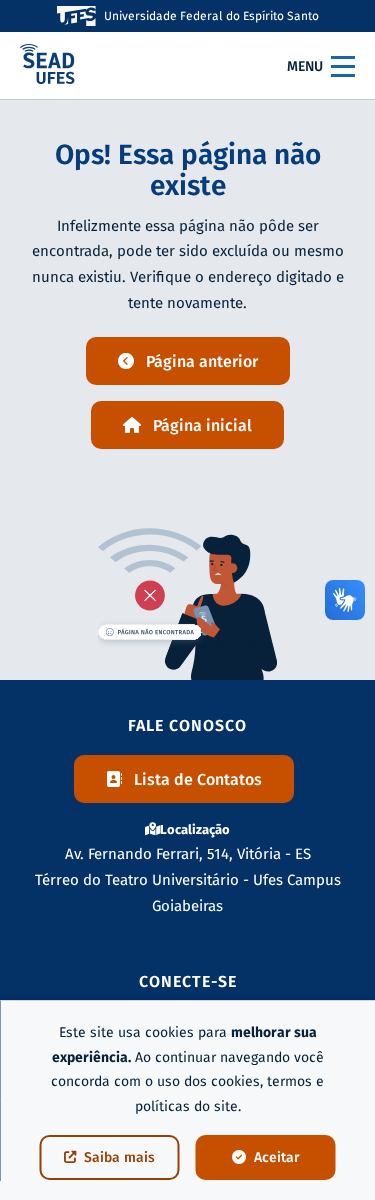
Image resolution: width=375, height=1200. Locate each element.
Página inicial (202, 425)
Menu (305, 66)
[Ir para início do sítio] (47, 66)
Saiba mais (119, 1157)
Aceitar (277, 1157)
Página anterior (202, 361)
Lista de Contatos (198, 779)
